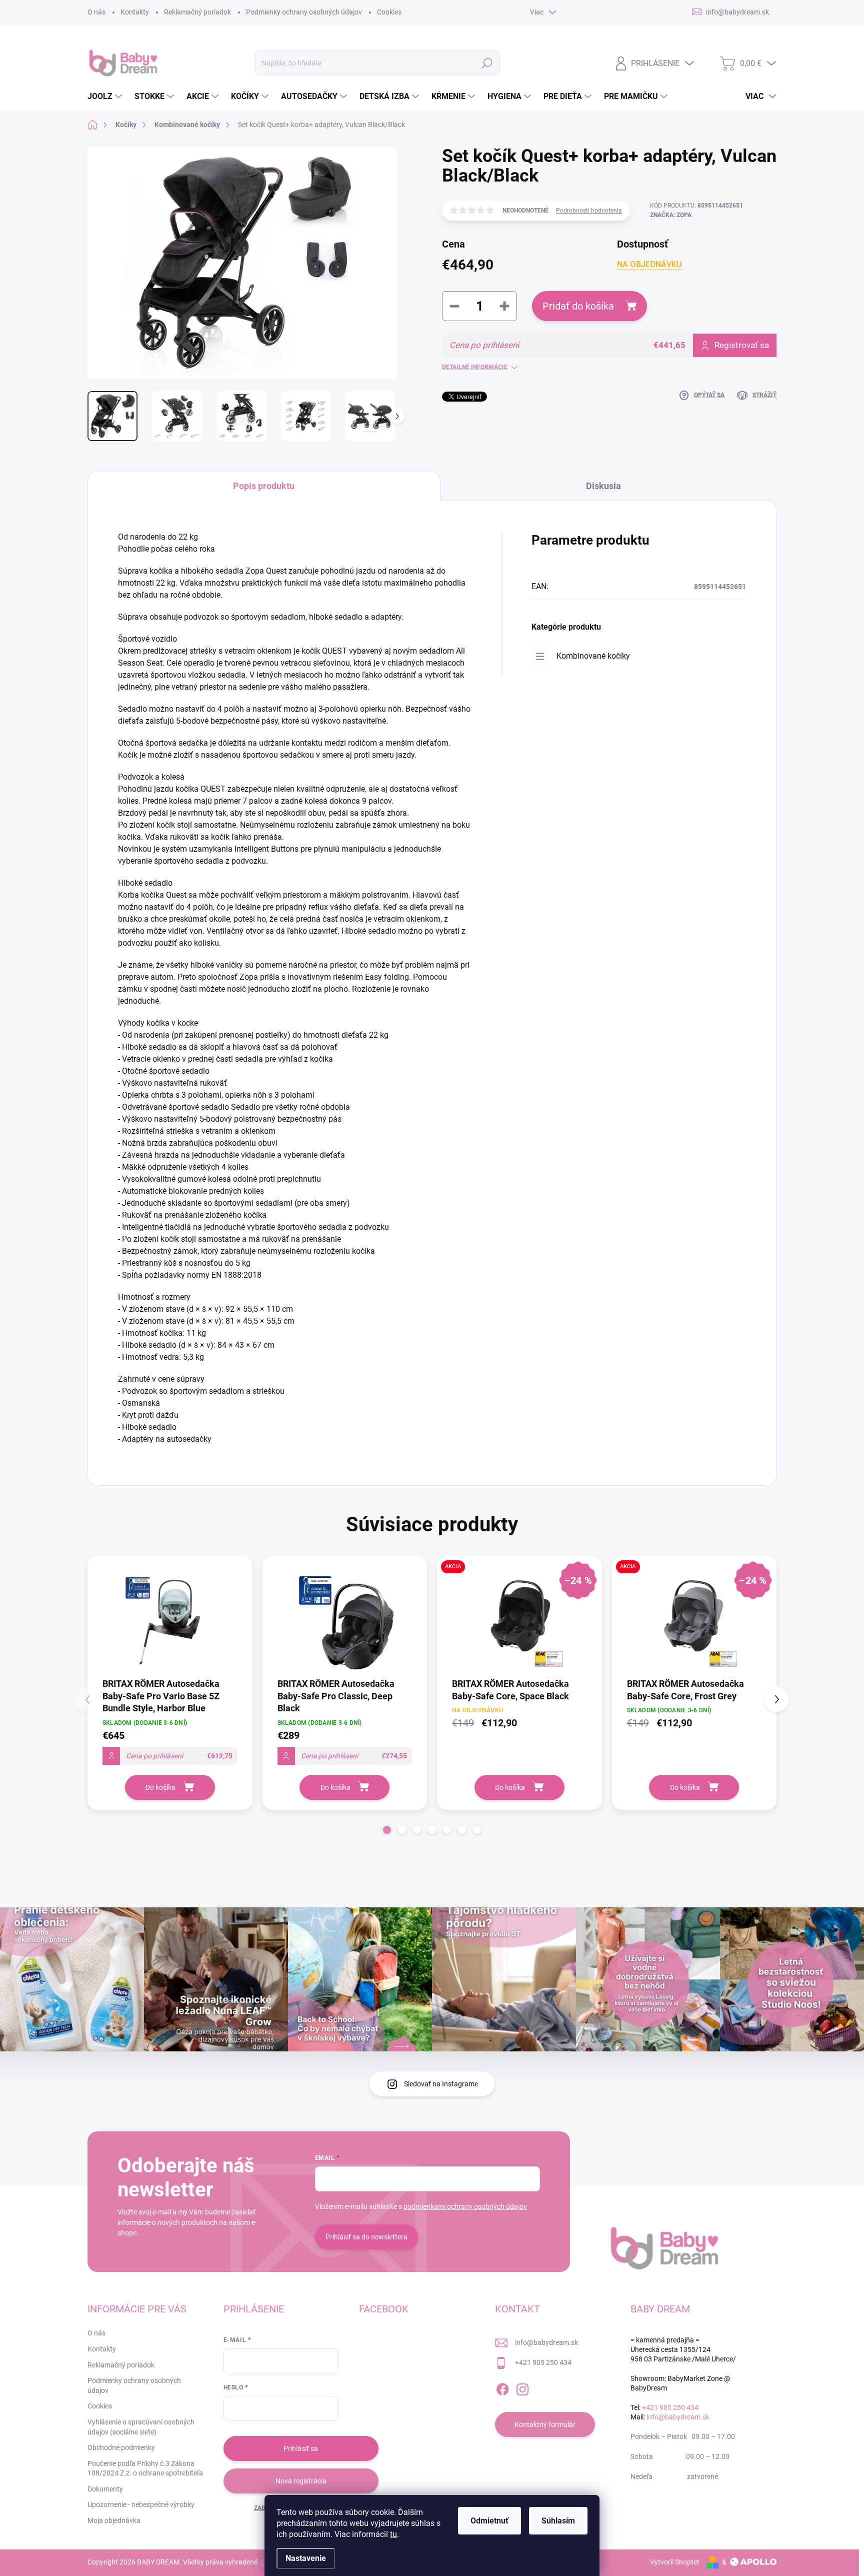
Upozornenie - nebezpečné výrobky (141, 2504)
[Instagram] (522, 2388)
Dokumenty (105, 2489)
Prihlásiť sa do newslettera (366, 2237)
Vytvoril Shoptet (675, 2562)
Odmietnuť (489, 2521)
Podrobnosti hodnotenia (589, 211)
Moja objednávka (114, 2520)
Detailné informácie (475, 367)
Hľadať (487, 63)
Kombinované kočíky (593, 656)
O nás (96, 12)
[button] (387, 1830)
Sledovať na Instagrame (441, 2084)
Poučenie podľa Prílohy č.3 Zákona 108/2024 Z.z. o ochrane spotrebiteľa (145, 2468)
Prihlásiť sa (301, 2448)
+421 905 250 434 (543, 2362)
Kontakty (135, 12)
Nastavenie (306, 2558)
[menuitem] (106, 97)
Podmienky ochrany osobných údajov (304, 12)
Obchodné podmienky (121, 2447)
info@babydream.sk (546, 2342)
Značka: (671, 215)
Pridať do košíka (578, 306)
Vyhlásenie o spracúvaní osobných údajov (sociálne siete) (141, 2427)
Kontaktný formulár (545, 2424)
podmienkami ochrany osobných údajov (465, 2206)
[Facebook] (502, 2388)
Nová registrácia (301, 2481)
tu (393, 2534)
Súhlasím (558, 2521)
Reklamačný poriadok (197, 12)
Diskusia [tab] (603, 486)
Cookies (389, 12)
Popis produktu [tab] (264, 486)
